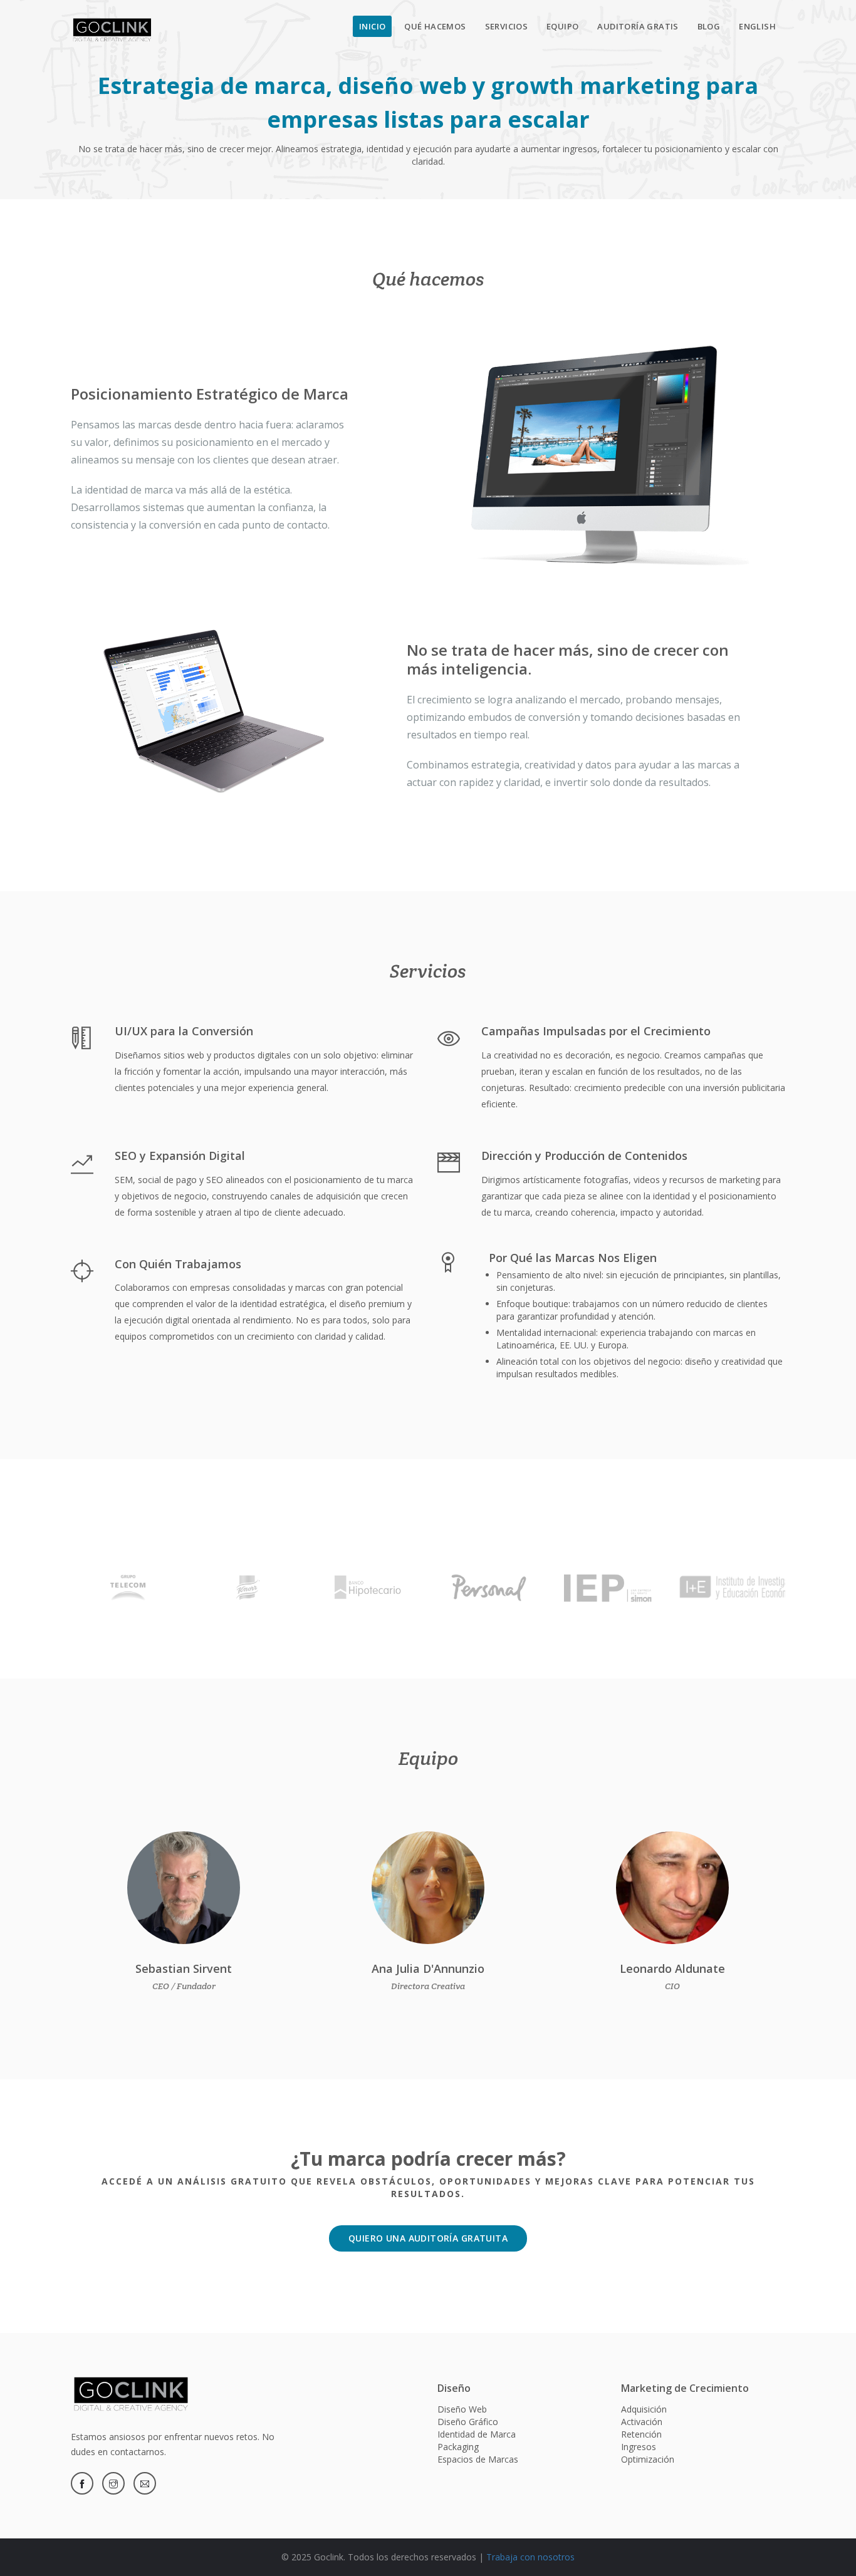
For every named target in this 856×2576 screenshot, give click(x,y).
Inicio (372, 26)
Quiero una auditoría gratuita (428, 2238)
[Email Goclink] (145, 2483)
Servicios (507, 26)
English (757, 26)
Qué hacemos (435, 26)
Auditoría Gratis (638, 26)
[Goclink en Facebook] (82, 2483)
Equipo (562, 26)
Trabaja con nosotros (530, 2557)
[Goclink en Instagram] (113, 2483)
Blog (709, 26)
